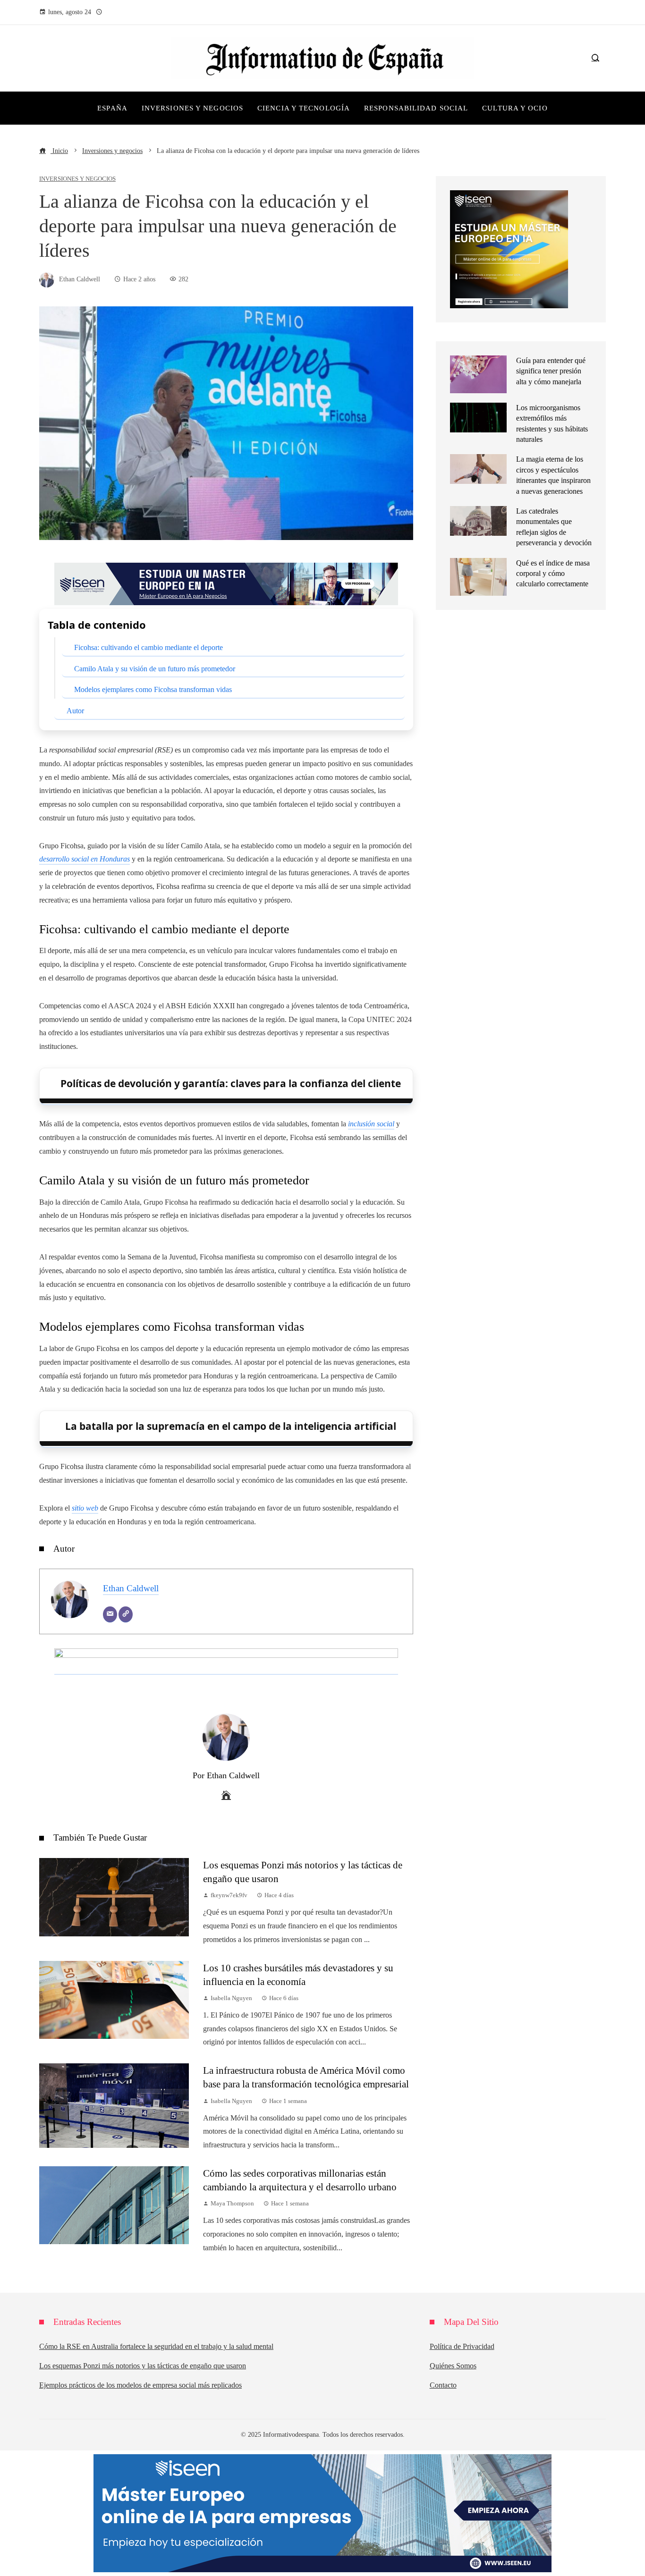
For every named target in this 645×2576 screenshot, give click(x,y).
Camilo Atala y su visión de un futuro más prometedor (155, 669)
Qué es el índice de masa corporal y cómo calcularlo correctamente (553, 574)
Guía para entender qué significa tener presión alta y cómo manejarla (551, 371)
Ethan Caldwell (131, 1588)
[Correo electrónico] (110, 1614)
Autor (75, 711)
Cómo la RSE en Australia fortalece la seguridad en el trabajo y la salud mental (156, 2346)
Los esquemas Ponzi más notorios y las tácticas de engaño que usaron (143, 2366)
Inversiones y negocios (77, 179)
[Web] (126, 1614)
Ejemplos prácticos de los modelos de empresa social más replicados (140, 2385)
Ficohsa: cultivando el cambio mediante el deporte (149, 647)
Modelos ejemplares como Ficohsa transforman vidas (153, 689)
